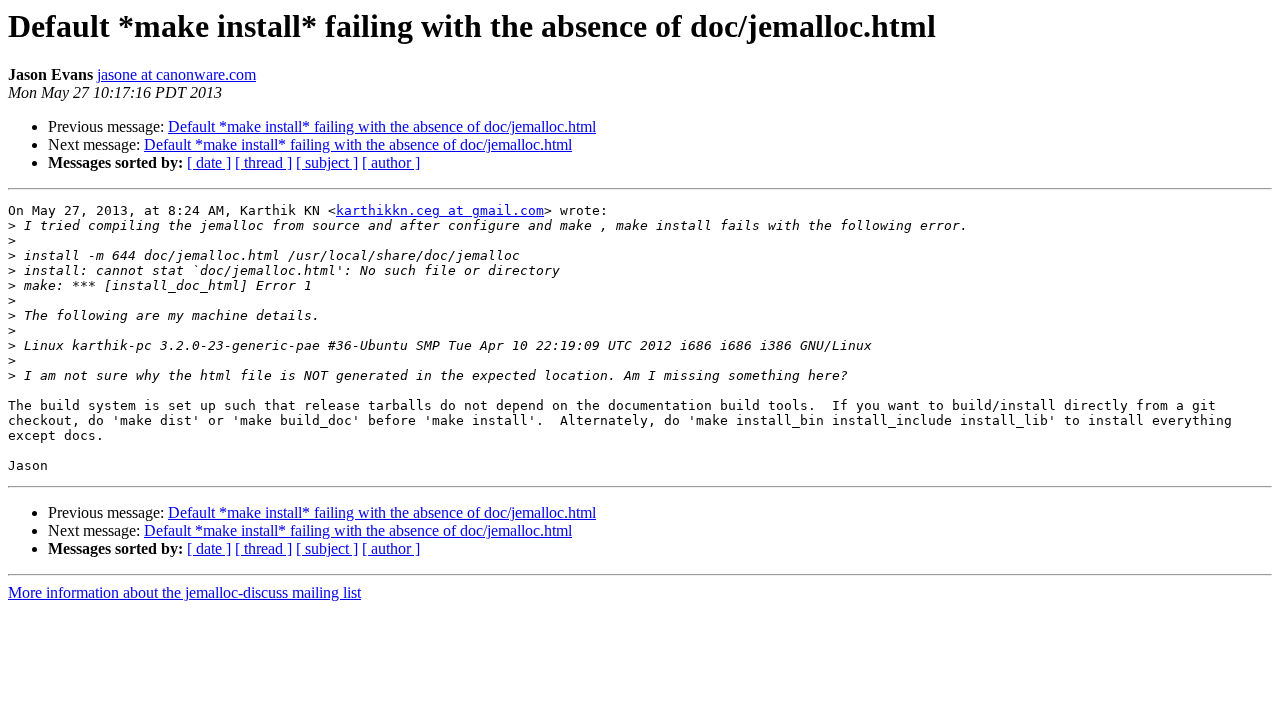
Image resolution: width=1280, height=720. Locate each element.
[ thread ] (263, 162)
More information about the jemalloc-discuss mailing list (184, 592)
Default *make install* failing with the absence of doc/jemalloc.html (382, 126)
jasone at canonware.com (176, 74)
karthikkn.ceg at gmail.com (440, 210)
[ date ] (209, 162)
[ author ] (391, 162)
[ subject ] (327, 162)
